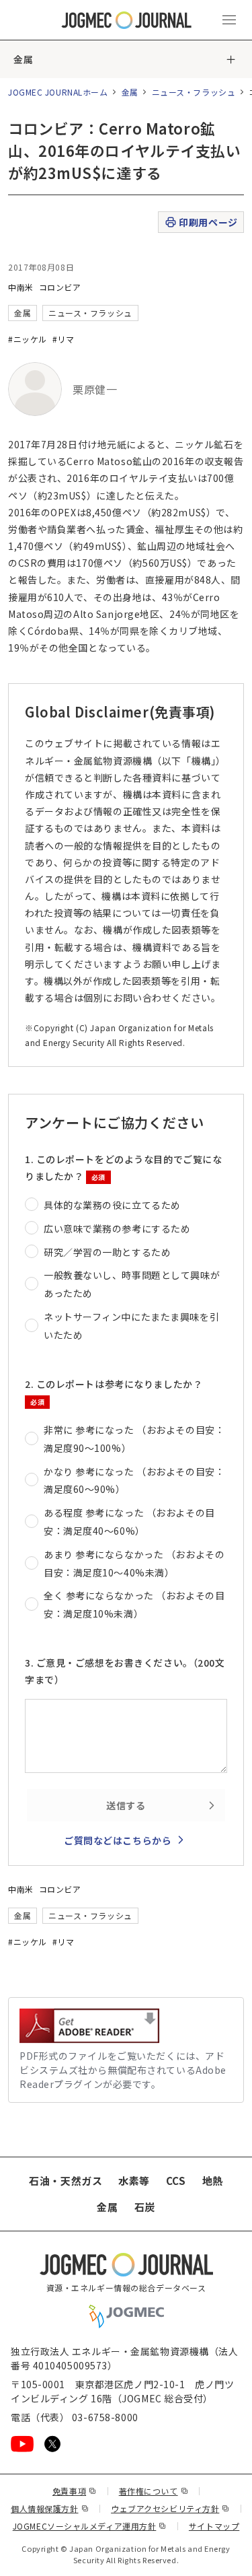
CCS (176, 2181)
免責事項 (75, 2491)
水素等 (134, 2181)
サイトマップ (214, 2526)
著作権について (154, 2491)
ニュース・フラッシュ (194, 92)
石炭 (145, 2207)
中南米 (21, 287)
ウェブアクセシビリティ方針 (170, 2508)
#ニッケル (28, 339)
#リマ (64, 339)
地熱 (213, 2181)
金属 (23, 59)
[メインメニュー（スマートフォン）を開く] (229, 20)
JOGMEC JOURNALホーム (58, 92)
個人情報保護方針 (50, 2508)
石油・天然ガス (66, 2181)
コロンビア (60, 287)
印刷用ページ (208, 222)
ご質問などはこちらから (118, 1840)
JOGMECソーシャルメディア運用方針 (90, 2526)
